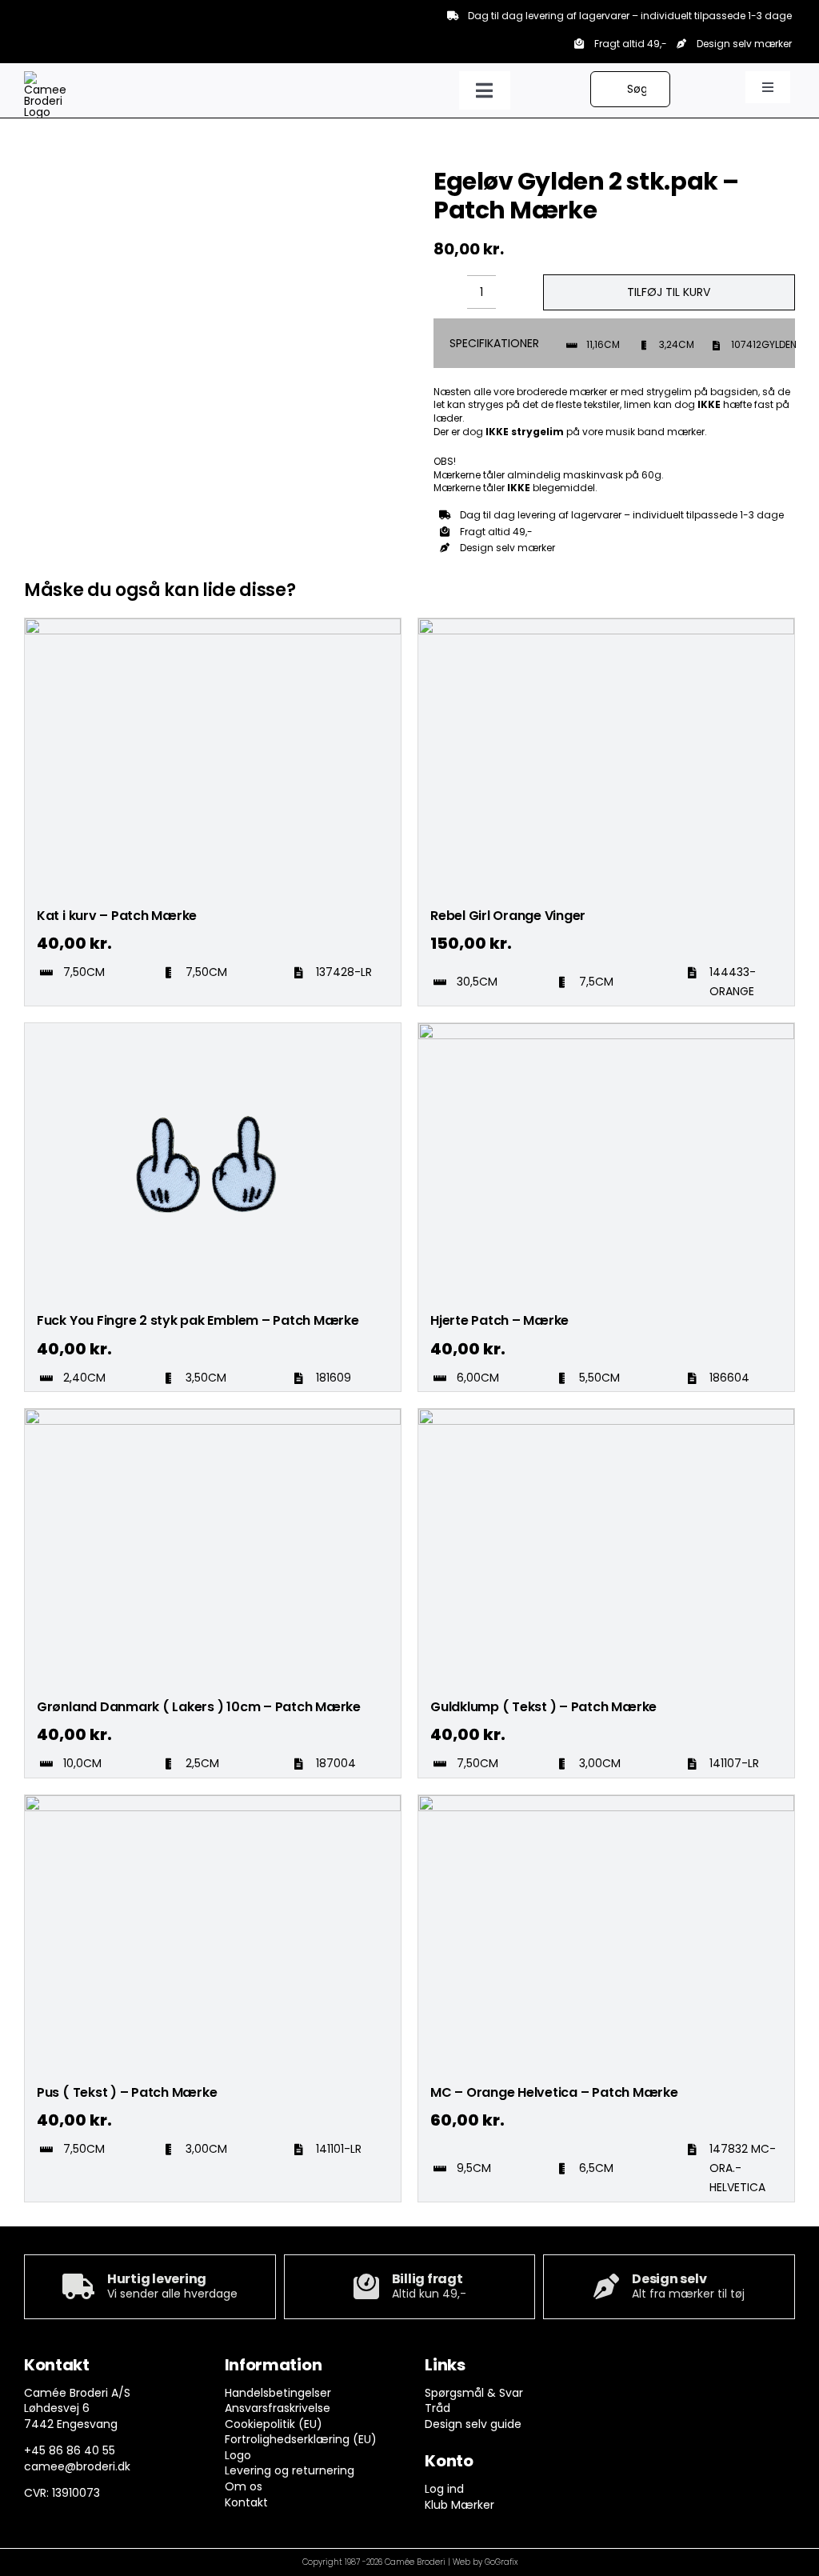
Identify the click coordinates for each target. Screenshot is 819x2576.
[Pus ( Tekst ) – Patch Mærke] (213, 1802)
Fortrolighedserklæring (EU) (301, 2439)
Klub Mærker (459, 2505)
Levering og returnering (290, 2470)
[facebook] (633, 2369)
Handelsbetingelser (278, 2393)
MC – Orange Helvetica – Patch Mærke (554, 2092)
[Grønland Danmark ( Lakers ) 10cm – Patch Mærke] (213, 1416)
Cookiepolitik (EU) (274, 2424)
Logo (238, 2455)
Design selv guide (473, 2424)
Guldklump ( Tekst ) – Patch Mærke (543, 1707)
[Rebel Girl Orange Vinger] (606, 626)
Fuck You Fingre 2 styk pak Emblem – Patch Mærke (198, 1320)
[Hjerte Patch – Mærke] (606, 1030)
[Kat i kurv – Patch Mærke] (213, 626)
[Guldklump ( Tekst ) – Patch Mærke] (606, 1416)
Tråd (437, 2408)
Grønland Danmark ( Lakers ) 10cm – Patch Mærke (199, 1707)
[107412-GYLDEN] (139, 167)
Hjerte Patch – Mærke (499, 1320)
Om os (244, 2486)
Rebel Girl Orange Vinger (508, 916)
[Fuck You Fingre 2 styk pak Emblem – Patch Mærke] (213, 1030)
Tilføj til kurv (669, 292)
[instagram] (664, 2369)
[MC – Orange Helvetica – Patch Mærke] (606, 1802)
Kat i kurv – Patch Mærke (117, 916)
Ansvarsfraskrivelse (278, 2408)
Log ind (444, 2489)
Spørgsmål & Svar (474, 2393)
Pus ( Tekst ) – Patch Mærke (127, 2092)
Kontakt (246, 2502)
